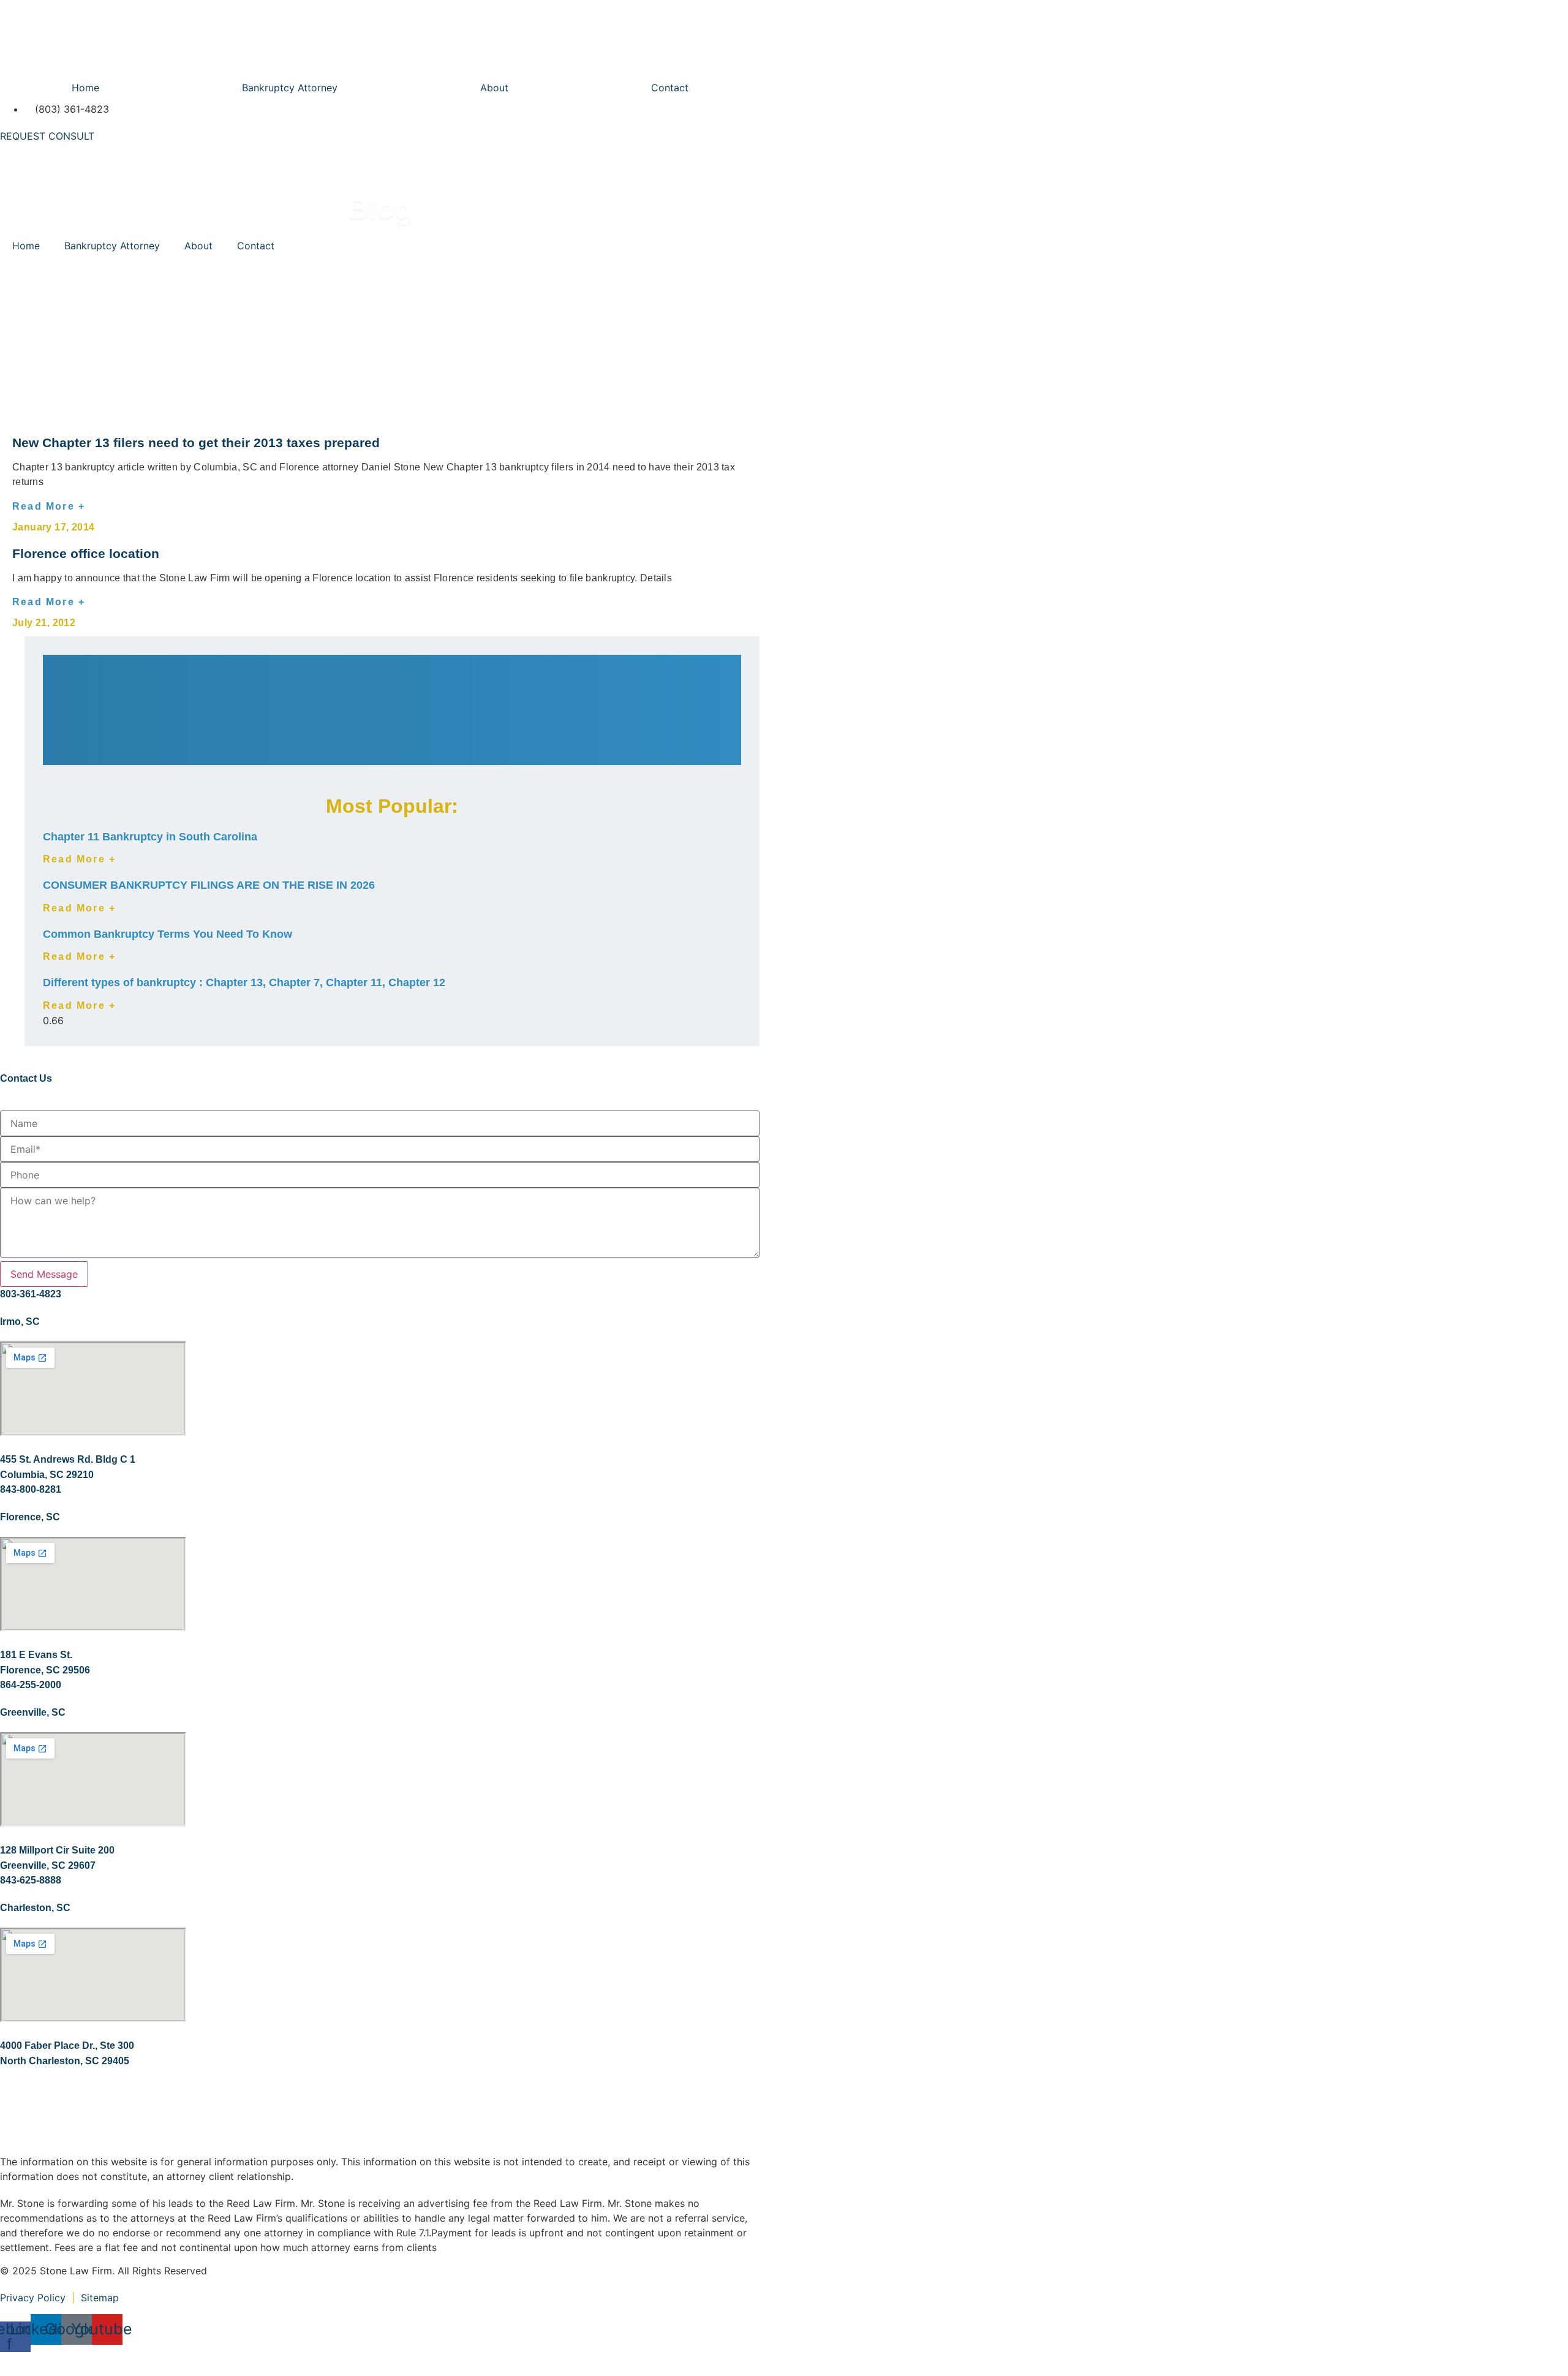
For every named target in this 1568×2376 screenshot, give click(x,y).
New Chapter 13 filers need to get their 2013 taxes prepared (196, 443)
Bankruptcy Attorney (290, 88)
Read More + (49, 506)
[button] (392, 669)
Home (85, 88)
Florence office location (86, 553)
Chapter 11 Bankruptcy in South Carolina (150, 837)
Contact (670, 88)
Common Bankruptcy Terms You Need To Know (168, 934)
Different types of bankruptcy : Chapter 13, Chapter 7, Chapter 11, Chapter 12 (244, 982)
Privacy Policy (33, 2298)
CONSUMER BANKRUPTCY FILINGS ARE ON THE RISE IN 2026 (209, 885)
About (494, 88)
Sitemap (101, 2298)
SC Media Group (190, 2359)
